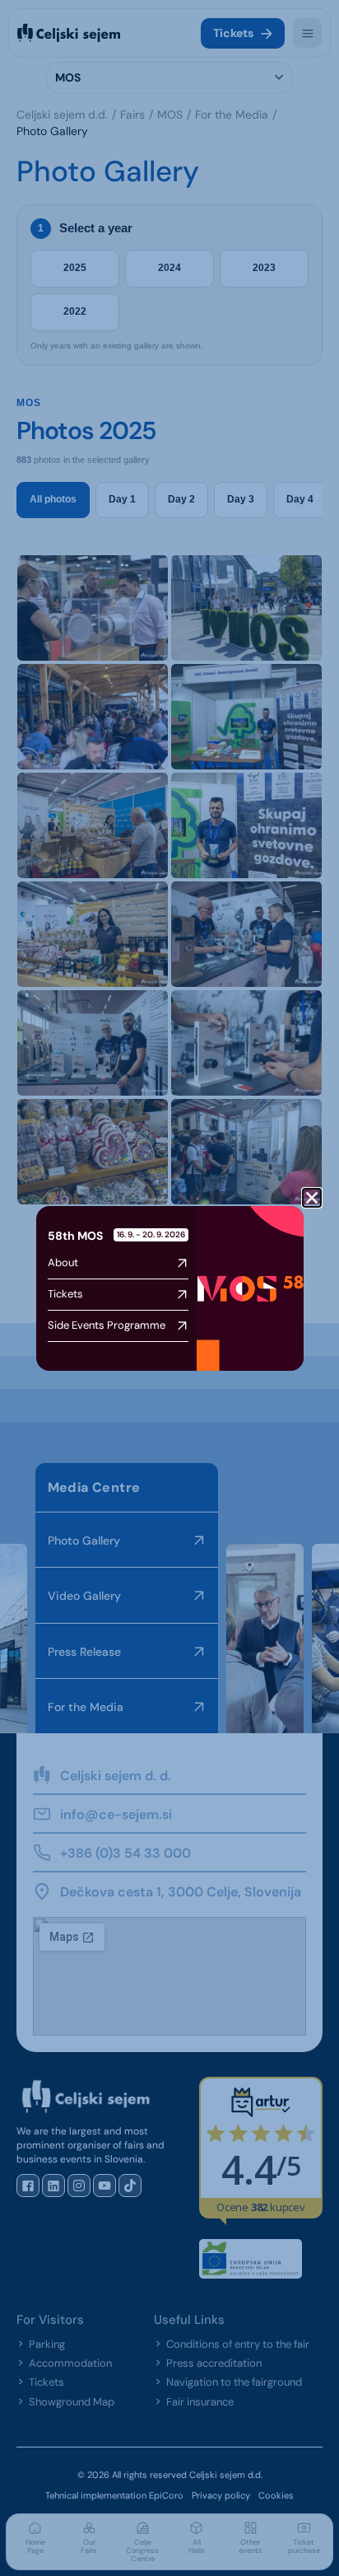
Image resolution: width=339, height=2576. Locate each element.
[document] (169, 1288)
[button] (312, 1198)
